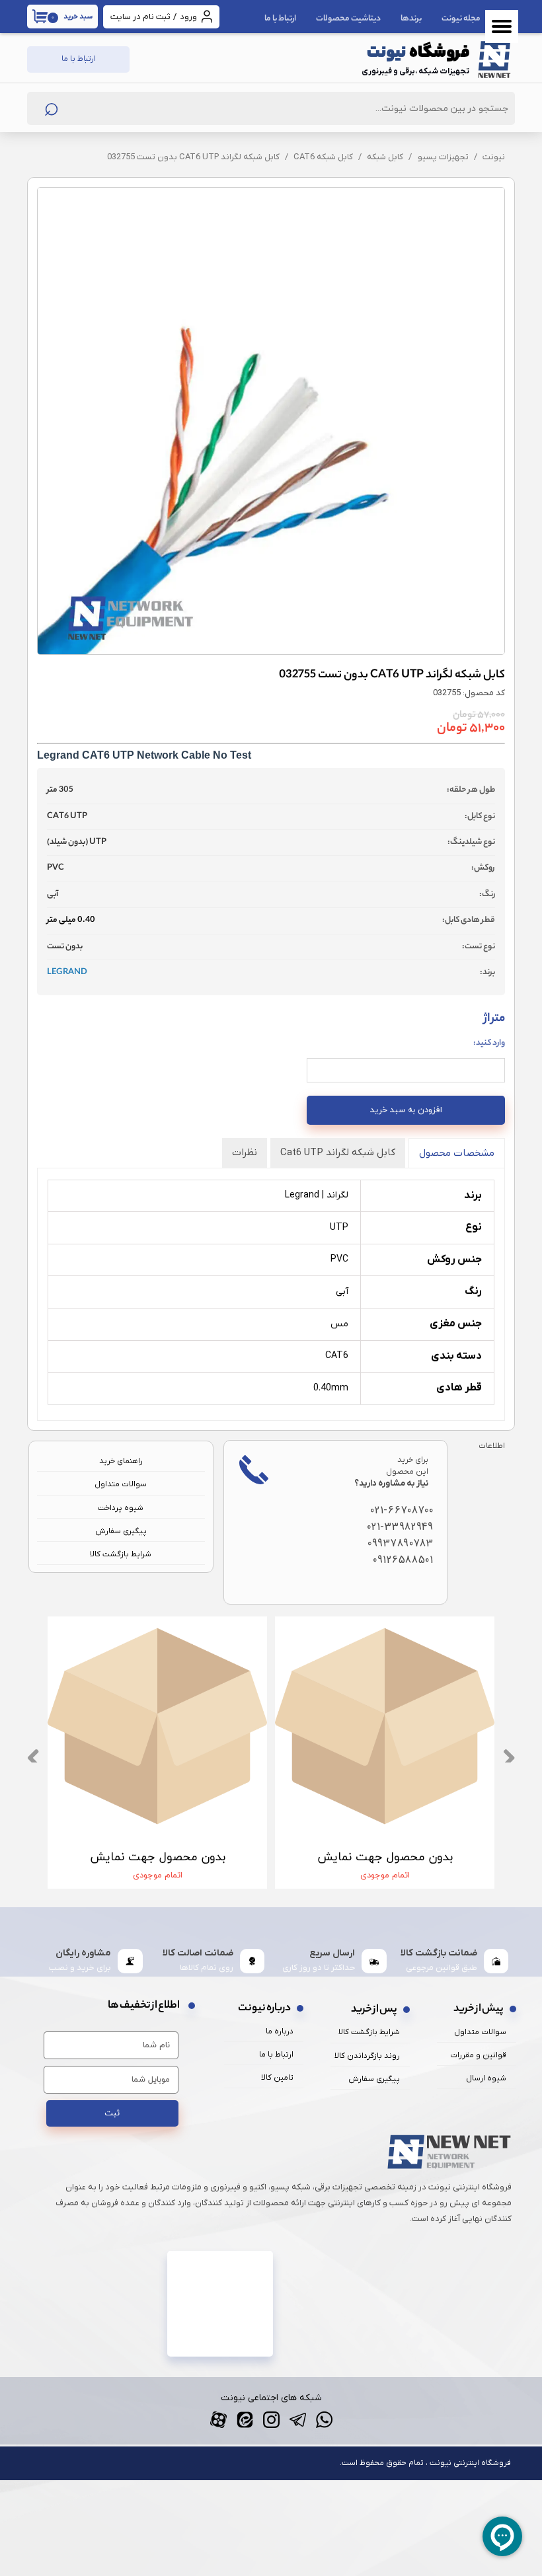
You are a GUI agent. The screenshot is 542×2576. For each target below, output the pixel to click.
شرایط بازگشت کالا (121, 1554)
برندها (411, 19)
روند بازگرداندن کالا (367, 2056)
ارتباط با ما (280, 19)
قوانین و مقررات (478, 2055)
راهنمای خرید (121, 1461)
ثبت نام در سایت (140, 17)
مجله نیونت (461, 19)
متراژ (489, 1030)
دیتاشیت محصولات (348, 19)
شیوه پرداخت (121, 1508)
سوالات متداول (121, 1484)
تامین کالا (277, 2078)
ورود (188, 17)
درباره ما (280, 2031)
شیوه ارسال (486, 2078)
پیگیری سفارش (121, 1531)
